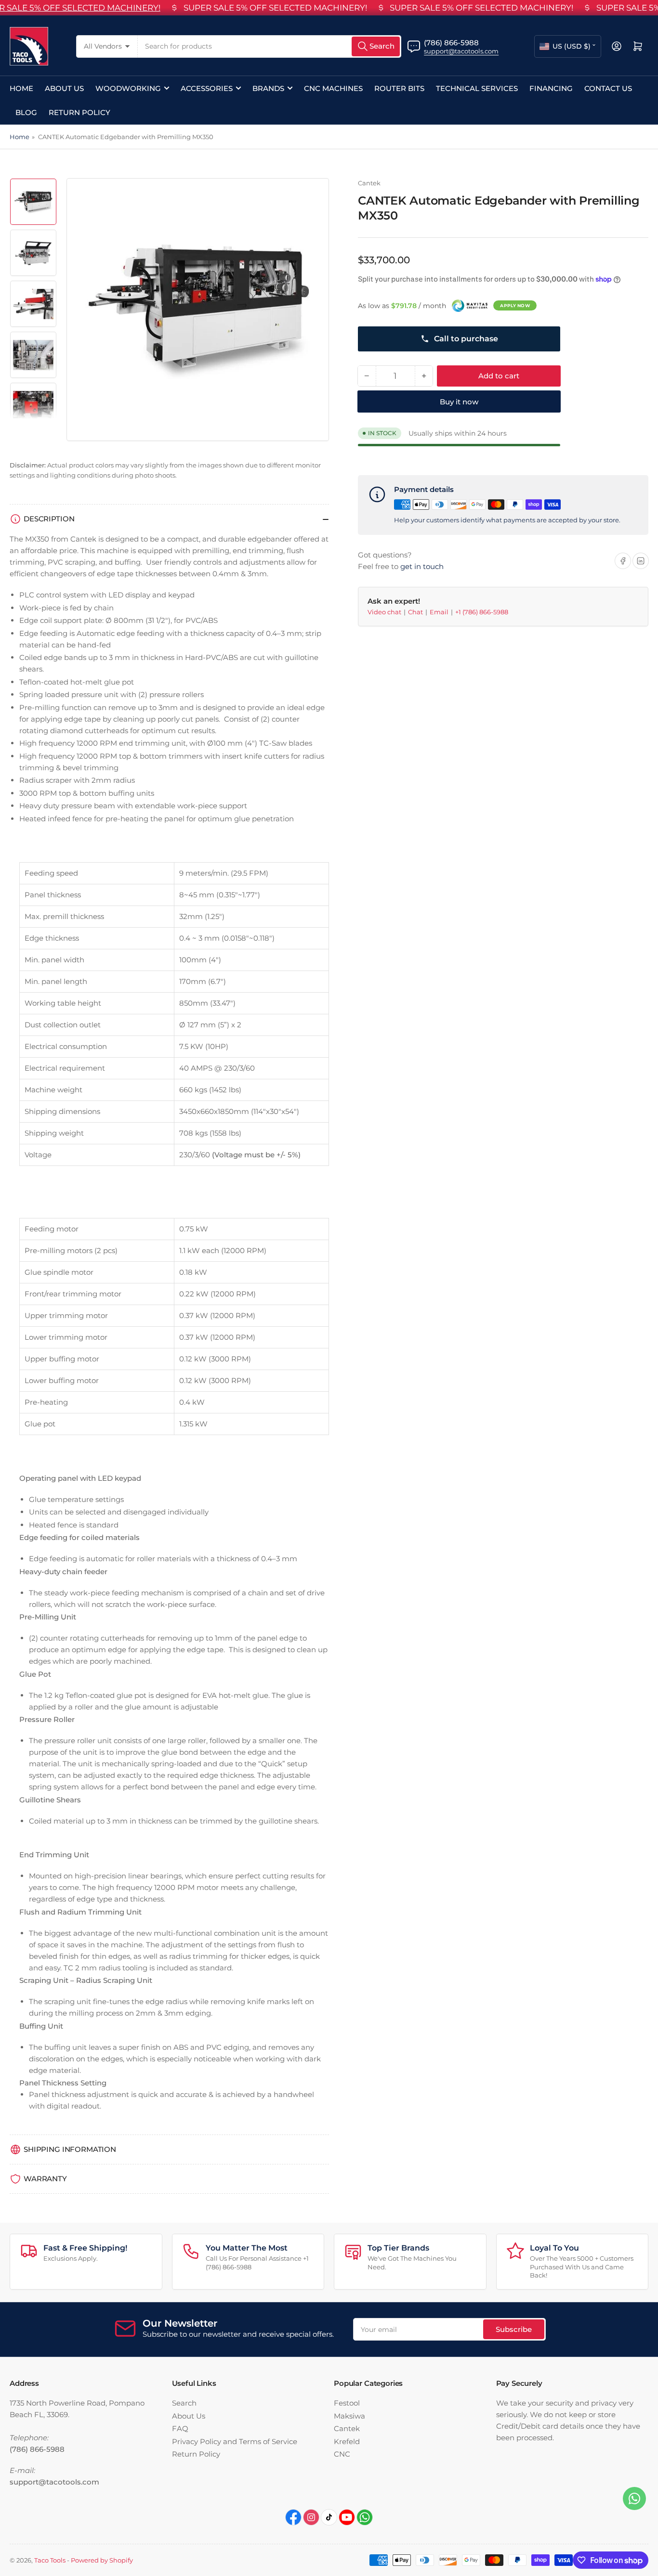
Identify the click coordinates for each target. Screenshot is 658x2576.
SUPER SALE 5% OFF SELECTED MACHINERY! (275, 8)
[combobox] (270, 46)
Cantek (369, 183)
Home (21, 88)
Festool (347, 2403)
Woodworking (128, 88)
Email (440, 612)
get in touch (422, 566)
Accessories (207, 88)
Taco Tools (50, 2560)
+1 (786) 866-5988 (482, 612)
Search (184, 2403)
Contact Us (608, 88)
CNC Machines (333, 88)
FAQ (180, 2428)
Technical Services (477, 88)
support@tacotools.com (461, 51)
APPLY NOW (515, 305)
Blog (26, 112)
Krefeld (347, 2441)
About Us (64, 88)
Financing (551, 88)
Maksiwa (349, 2416)
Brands (268, 88)
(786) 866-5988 (451, 43)
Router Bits (399, 88)
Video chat (385, 612)
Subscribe (514, 2329)
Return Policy (79, 112)
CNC (342, 2454)
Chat (416, 612)
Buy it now (459, 402)
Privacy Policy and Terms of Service (235, 2441)
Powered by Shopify (102, 2560)
